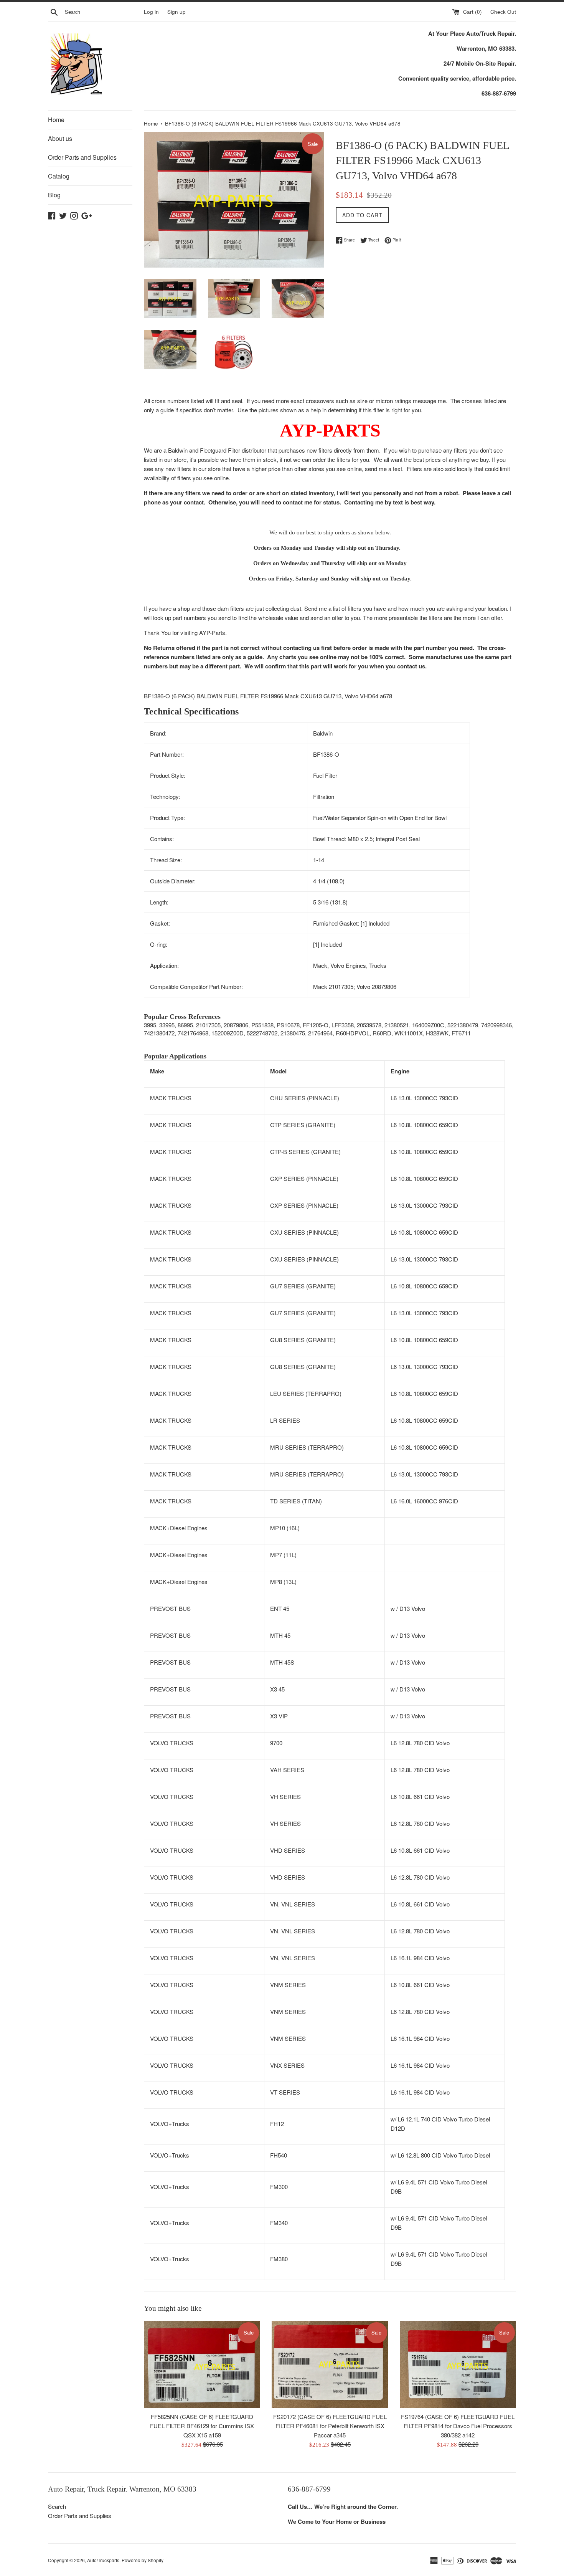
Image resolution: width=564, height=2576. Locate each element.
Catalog (59, 176)
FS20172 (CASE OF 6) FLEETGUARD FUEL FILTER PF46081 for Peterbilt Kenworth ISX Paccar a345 (330, 2426)
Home (56, 120)
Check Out (503, 12)
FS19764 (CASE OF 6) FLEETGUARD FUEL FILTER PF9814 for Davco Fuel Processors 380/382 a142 (458, 2426)
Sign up (176, 12)
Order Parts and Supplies (82, 157)
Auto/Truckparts (103, 2560)
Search (57, 2506)
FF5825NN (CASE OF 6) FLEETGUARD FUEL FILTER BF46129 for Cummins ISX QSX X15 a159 (202, 2426)
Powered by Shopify (143, 2560)
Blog (54, 195)
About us (60, 138)
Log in (151, 12)
